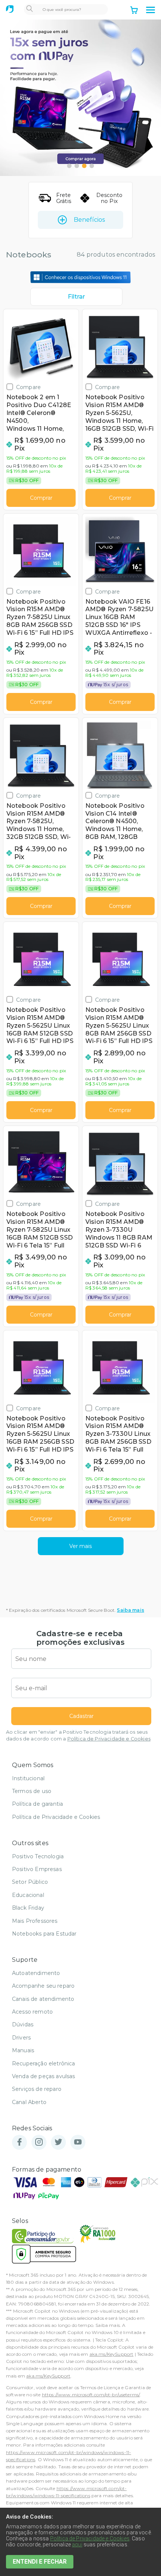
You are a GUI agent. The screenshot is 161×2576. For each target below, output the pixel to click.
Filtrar (76, 297)
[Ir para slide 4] (92, 166)
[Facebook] (19, 2142)
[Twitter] (58, 2142)
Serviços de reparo (37, 2089)
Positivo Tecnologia (38, 1856)
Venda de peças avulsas (44, 2076)
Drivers (21, 2038)
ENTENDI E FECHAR (40, 2562)
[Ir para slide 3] (84, 166)
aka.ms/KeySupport (112, 2354)
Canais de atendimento (43, 1999)
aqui (77, 2544)
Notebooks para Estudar (44, 1934)
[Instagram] (39, 2142)
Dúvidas (23, 2024)
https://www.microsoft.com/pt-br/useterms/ (91, 2395)
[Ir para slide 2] (77, 166)
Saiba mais (130, 1610)
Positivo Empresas (37, 1869)
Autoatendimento (36, 1973)
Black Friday (28, 1908)
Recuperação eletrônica (44, 2064)
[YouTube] (78, 2142)
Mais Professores (35, 1921)
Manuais (23, 2050)
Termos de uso (32, 1791)
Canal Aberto (29, 2102)
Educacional (28, 1895)
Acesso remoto (32, 2012)
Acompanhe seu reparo (43, 1986)
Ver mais (80, 1546)
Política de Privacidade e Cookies (109, 1739)
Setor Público (30, 1882)
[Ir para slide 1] (69, 166)
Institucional (28, 1778)
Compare (28, 387)
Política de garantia (37, 1804)
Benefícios (89, 220)
